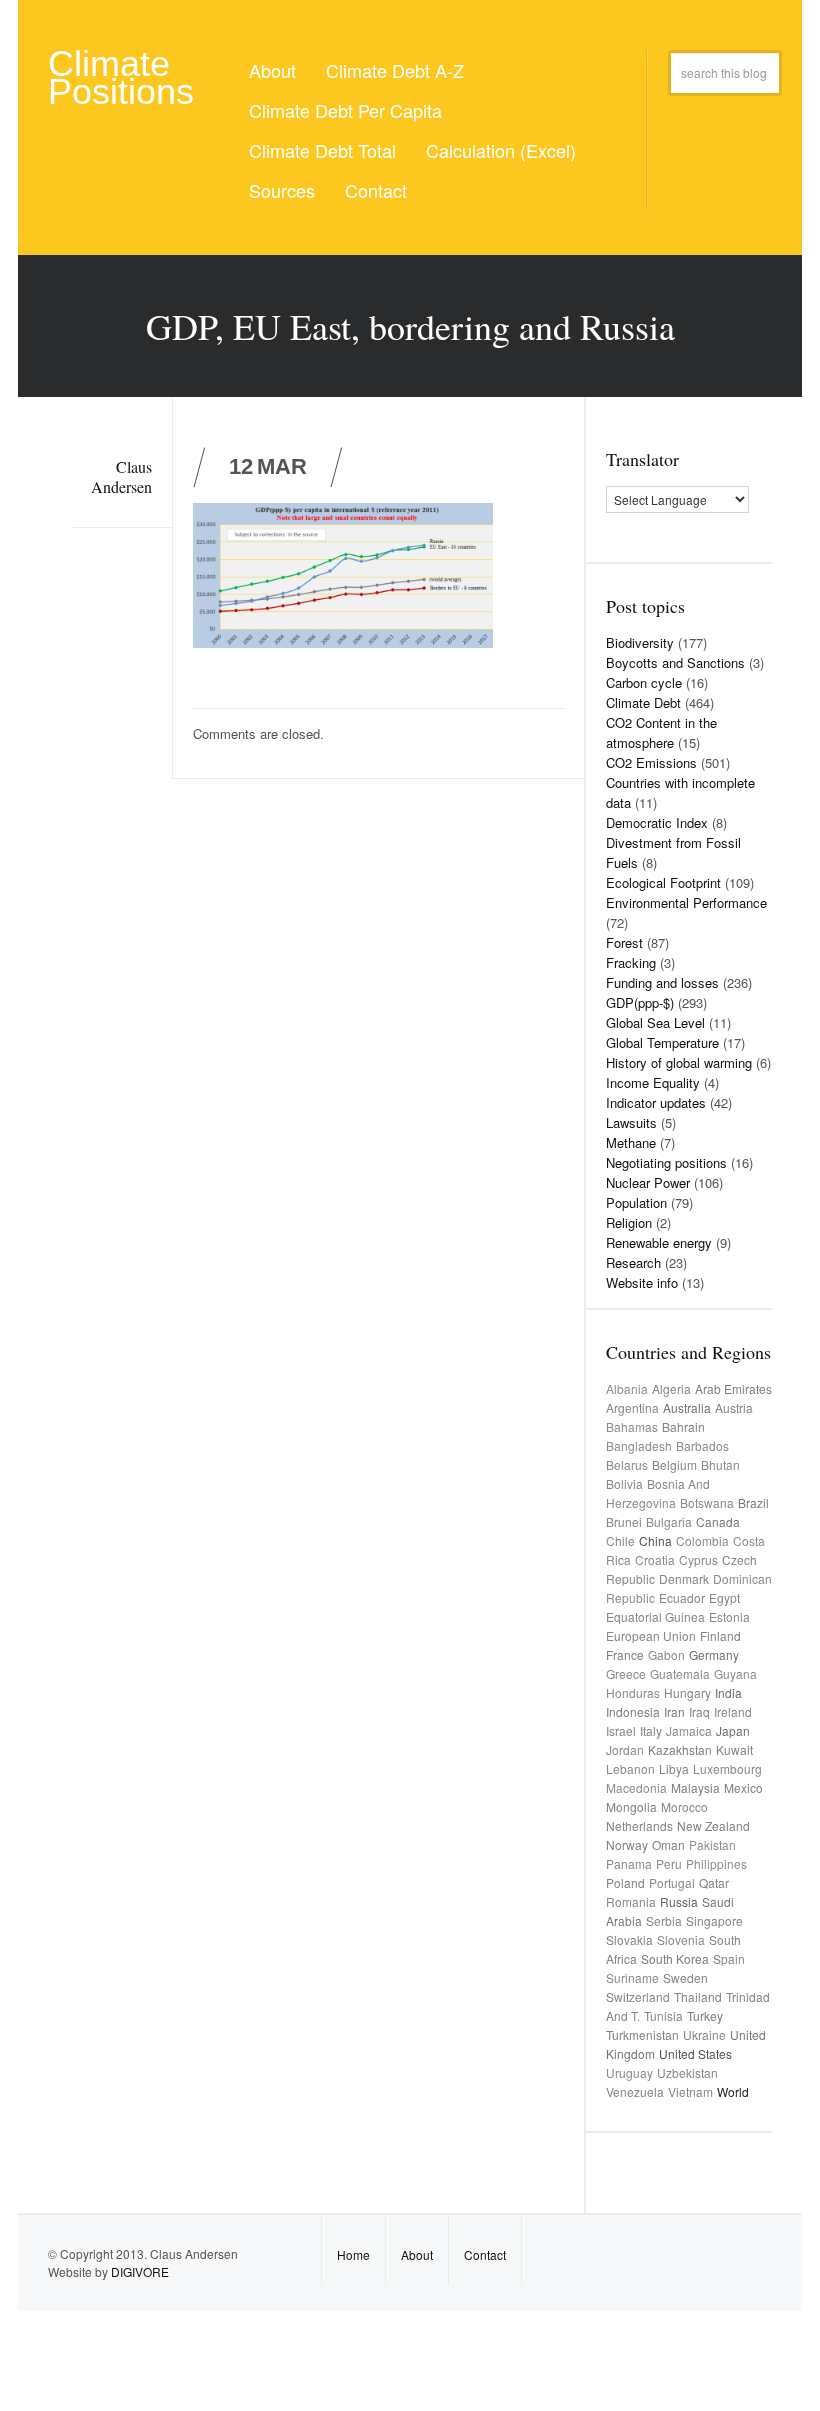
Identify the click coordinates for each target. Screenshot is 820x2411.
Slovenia (681, 1939)
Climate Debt (643, 702)
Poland (625, 1882)
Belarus (627, 1464)
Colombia (702, 1540)
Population (636, 1202)
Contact (376, 190)
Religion (629, 1222)
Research (633, 1262)
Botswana (707, 1502)
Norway (627, 1844)
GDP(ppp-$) (640, 1002)
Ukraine (704, 2034)
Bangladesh (639, 1445)
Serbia (664, 1920)
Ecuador (682, 1597)
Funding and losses (662, 982)
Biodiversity (640, 642)
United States (695, 2053)
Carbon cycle (644, 682)
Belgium (674, 1464)
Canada (718, 1521)
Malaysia (695, 1787)
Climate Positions (121, 77)
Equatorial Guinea (655, 1616)
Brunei (624, 1521)
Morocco (684, 1806)
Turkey (705, 2015)
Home (353, 2254)
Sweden (685, 1977)
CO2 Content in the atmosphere (661, 732)
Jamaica (689, 1730)
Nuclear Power (648, 1182)
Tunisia (663, 2015)
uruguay (629, 2072)
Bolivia (624, 1483)
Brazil (753, 1502)
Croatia (655, 1559)
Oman (668, 1844)
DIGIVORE (140, 2271)
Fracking (631, 962)
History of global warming (679, 1062)
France (625, 1654)
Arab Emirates (733, 1388)
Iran (674, 1711)
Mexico (743, 1787)
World (733, 2091)
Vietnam (690, 2091)
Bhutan (720, 1464)
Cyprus (698, 1559)
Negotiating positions (666, 1162)
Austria (734, 1407)
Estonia (729, 1616)
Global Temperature (662, 1042)
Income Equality (653, 1082)
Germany (714, 1654)
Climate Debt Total (322, 150)
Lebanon (630, 1768)
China (655, 1540)
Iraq (699, 1711)
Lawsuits (631, 1122)
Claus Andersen (121, 476)
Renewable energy (659, 1242)
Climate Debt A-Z (395, 70)
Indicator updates (656, 1102)
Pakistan (712, 1844)
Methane (631, 1142)
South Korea (675, 1958)
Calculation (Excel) (501, 150)
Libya (674, 1768)
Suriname (632, 1977)
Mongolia (631, 1806)
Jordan (625, 1749)
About (272, 70)
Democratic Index (657, 822)
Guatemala (680, 1673)
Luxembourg (727, 1768)
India (728, 1692)
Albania (627, 1388)
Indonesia (633, 1711)
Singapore (714, 1920)
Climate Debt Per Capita (345, 110)
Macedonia (636, 1787)
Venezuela (635, 2091)
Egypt (724, 1597)
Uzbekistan (687, 2072)
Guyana (735, 1673)
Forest (624, 942)
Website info (642, 1282)
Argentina (632, 1407)
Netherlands (639, 1825)
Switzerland (638, 1996)
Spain (729, 1958)
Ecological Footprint (663, 882)
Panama (629, 1863)
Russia (679, 1901)
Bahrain (683, 1426)
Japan (733, 1730)
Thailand (698, 1996)
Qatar (714, 1882)
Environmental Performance (686, 902)
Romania (631, 1901)
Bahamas (632, 1426)
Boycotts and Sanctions (675, 662)
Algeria (671, 1388)
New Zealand (713, 1825)
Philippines (716, 1863)
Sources (282, 190)
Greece (626, 1673)
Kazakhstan (680, 1749)
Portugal (672, 1882)
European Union (651, 1635)
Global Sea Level (655, 1022)
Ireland (733, 1711)
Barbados (702, 1445)
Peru (669, 1863)
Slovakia (629, 1939)
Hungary (687, 1692)
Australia (687, 1407)
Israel (621, 1730)
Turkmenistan (642, 2034)
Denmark (684, 1578)
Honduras (633, 1692)
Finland (720, 1635)
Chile (620, 1540)
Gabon (666, 1654)
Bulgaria (669, 1521)
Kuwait (734, 1749)
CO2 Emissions (651, 762)
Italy (651, 1730)
